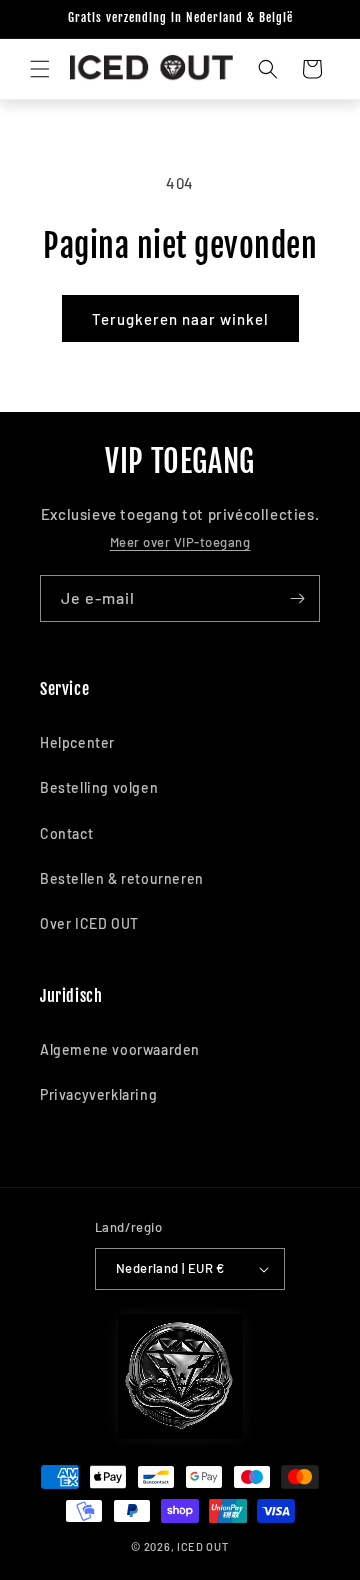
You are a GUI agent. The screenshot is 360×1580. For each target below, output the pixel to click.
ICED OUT (203, 1546)
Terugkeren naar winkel (180, 319)
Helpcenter (77, 742)
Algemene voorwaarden (120, 1049)
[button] (40, 69)
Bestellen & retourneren (122, 878)
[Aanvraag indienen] (297, 598)
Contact (66, 833)
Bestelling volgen (99, 787)
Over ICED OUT (89, 923)
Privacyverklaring (98, 1094)
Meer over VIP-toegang (180, 542)
